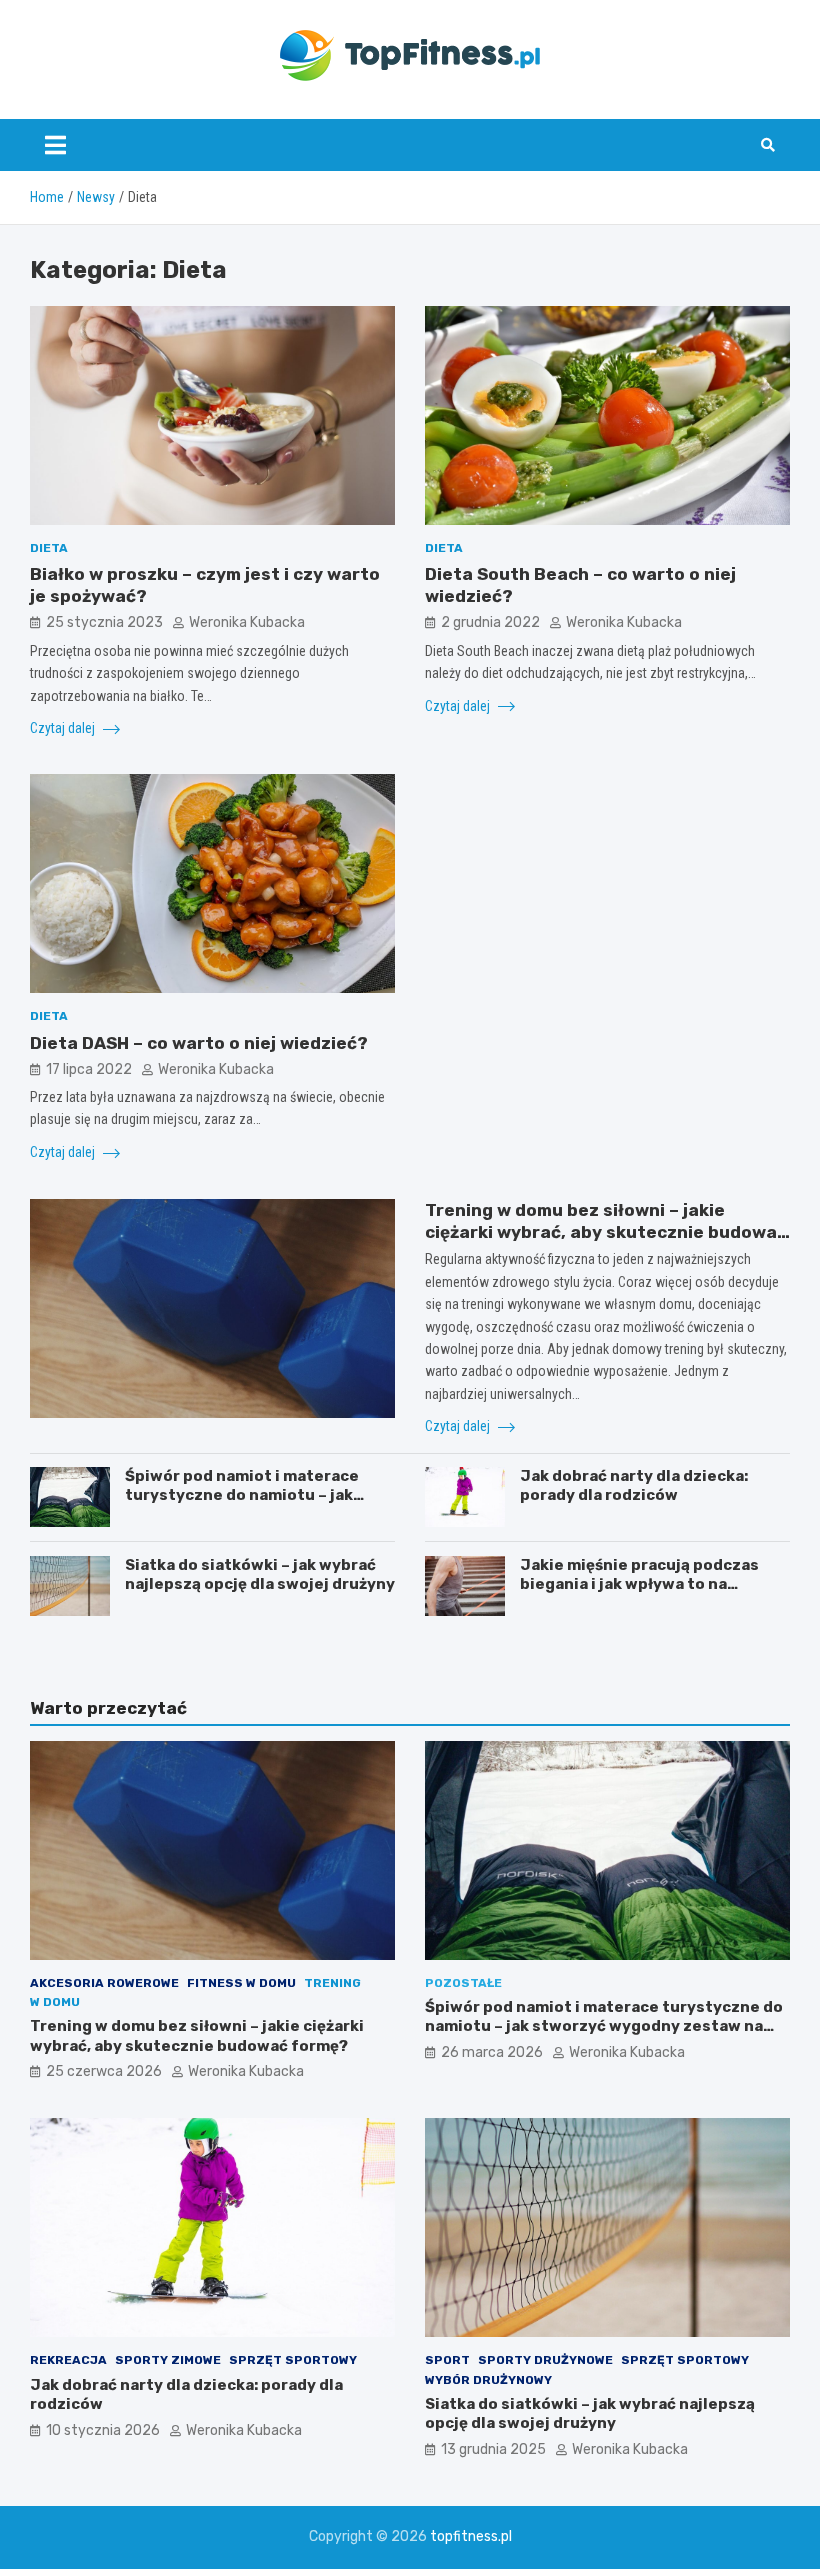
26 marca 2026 (492, 2052)
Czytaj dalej (64, 728)
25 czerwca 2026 (104, 2071)
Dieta (49, 548)
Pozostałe (463, 1983)
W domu (55, 2002)
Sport (447, 2360)
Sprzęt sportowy (293, 2360)
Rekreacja (68, 2360)
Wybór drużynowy (488, 2380)
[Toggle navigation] (55, 145)
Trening (332, 1983)
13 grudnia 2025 (493, 2449)
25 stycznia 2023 (104, 622)
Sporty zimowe (168, 2360)
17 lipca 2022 (89, 1069)
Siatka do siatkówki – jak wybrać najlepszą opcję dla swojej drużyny (260, 1575)
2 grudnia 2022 (490, 622)
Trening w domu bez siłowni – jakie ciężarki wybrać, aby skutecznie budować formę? (606, 1232)
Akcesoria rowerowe (104, 1983)
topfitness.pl (471, 2536)
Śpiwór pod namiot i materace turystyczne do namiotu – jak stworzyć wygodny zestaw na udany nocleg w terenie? (242, 1505)
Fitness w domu (241, 1983)
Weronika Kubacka (247, 622)
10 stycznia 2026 (103, 2430)
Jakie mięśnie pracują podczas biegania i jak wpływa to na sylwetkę (639, 1584)
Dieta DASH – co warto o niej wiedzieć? (199, 1043)
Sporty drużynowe (545, 2360)
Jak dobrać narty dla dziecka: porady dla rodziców (634, 1486)
